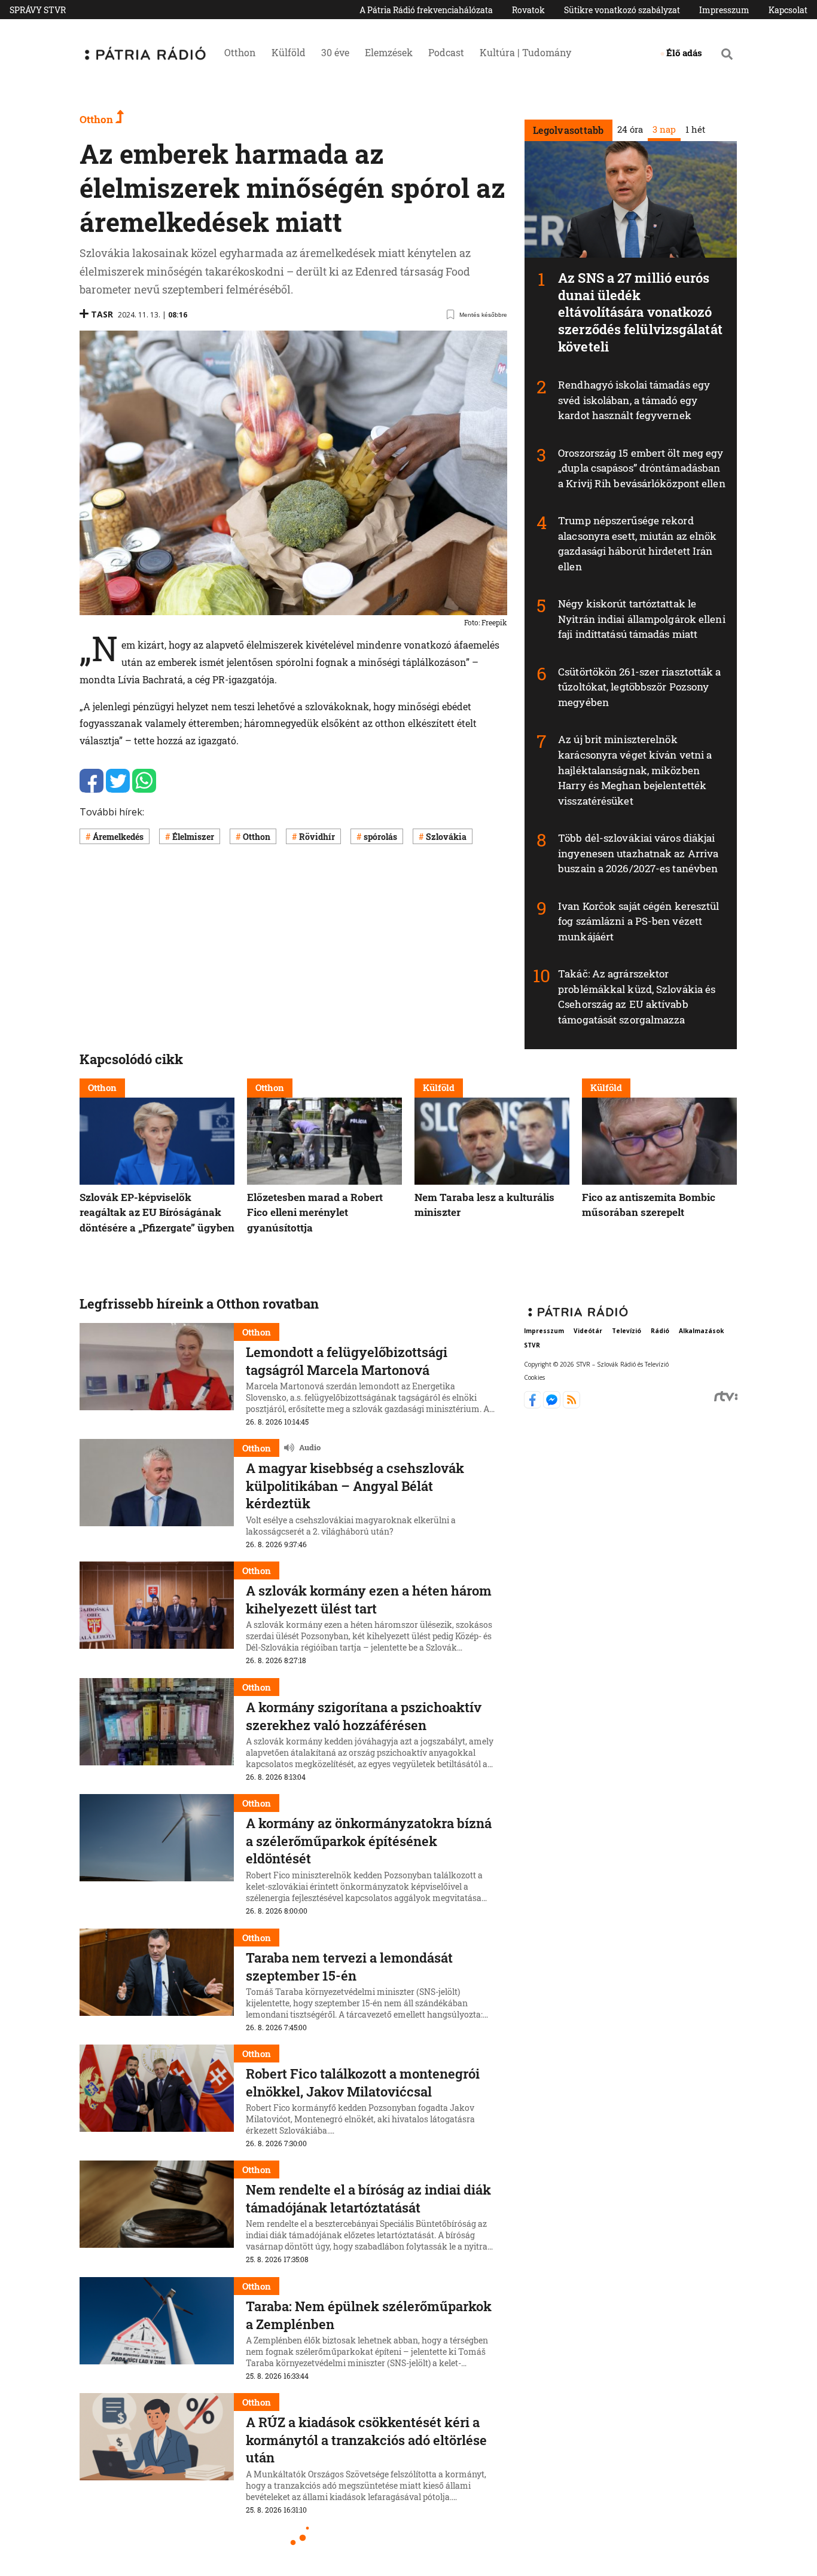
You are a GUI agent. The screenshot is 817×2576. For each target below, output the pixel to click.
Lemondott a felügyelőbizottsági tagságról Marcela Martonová (347, 1361)
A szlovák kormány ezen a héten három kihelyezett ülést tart (369, 1599)
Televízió (627, 1331)
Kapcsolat (788, 10)
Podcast (446, 52)
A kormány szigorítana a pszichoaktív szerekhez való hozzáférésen (364, 1716)
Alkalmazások (701, 1331)
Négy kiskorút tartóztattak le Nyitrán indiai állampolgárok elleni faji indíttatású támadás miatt (642, 619)
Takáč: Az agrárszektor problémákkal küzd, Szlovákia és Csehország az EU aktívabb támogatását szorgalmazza (637, 997)
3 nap (664, 129)
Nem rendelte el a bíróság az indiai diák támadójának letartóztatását (368, 2198)
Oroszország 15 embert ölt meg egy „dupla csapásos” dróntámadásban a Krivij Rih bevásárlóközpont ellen (642, 468)
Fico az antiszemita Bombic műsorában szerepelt (649, 1205)
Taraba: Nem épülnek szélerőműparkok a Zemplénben (369, 2315)
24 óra (629, 129)
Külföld (289, 52)
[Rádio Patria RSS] (571, 1405)
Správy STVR (38, 10)
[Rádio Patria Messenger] (553, 1405)
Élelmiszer (193, 837)
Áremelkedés (118, 837)
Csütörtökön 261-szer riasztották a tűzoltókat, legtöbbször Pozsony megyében (639, 687)
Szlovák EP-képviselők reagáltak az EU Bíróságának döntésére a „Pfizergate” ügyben (157, 1212)
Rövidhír (317, 837)
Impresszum (724, 10)
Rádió (660, 1331)
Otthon (240, 52)
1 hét (695, 129)
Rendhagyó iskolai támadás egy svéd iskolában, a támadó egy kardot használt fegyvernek (634, 400)
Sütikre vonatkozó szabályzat (622, 10)
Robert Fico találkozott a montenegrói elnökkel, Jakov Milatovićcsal (363, 2083)
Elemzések (389, 52)
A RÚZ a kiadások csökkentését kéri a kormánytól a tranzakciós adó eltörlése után (366, 2440)
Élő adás (684, 53)
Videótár (588, 1331)
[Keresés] (727, 54)
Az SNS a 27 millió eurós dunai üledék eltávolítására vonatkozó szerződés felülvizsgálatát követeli (640, 312)
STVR (532, 1345)
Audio (310, 1448)
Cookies (534, 1377)
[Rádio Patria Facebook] (534, 1405)
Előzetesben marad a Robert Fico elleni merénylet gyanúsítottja (315, 1212)
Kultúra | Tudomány (525, 52)
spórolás (380, 837)
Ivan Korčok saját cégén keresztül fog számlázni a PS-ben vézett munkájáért (638, 921)
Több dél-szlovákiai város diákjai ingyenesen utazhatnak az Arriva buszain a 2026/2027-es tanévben (638, 853)
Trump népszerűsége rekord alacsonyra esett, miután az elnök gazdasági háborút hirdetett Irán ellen (637, 543)
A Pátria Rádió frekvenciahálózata (426, 10)
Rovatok (528, 10)
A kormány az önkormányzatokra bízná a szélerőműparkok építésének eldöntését (369, 1841)
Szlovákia (446, 837)
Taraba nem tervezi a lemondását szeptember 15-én (349, 1967)
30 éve (335, 52)
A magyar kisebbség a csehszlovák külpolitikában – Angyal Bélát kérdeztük (355, 1486)
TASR (102, 314)
